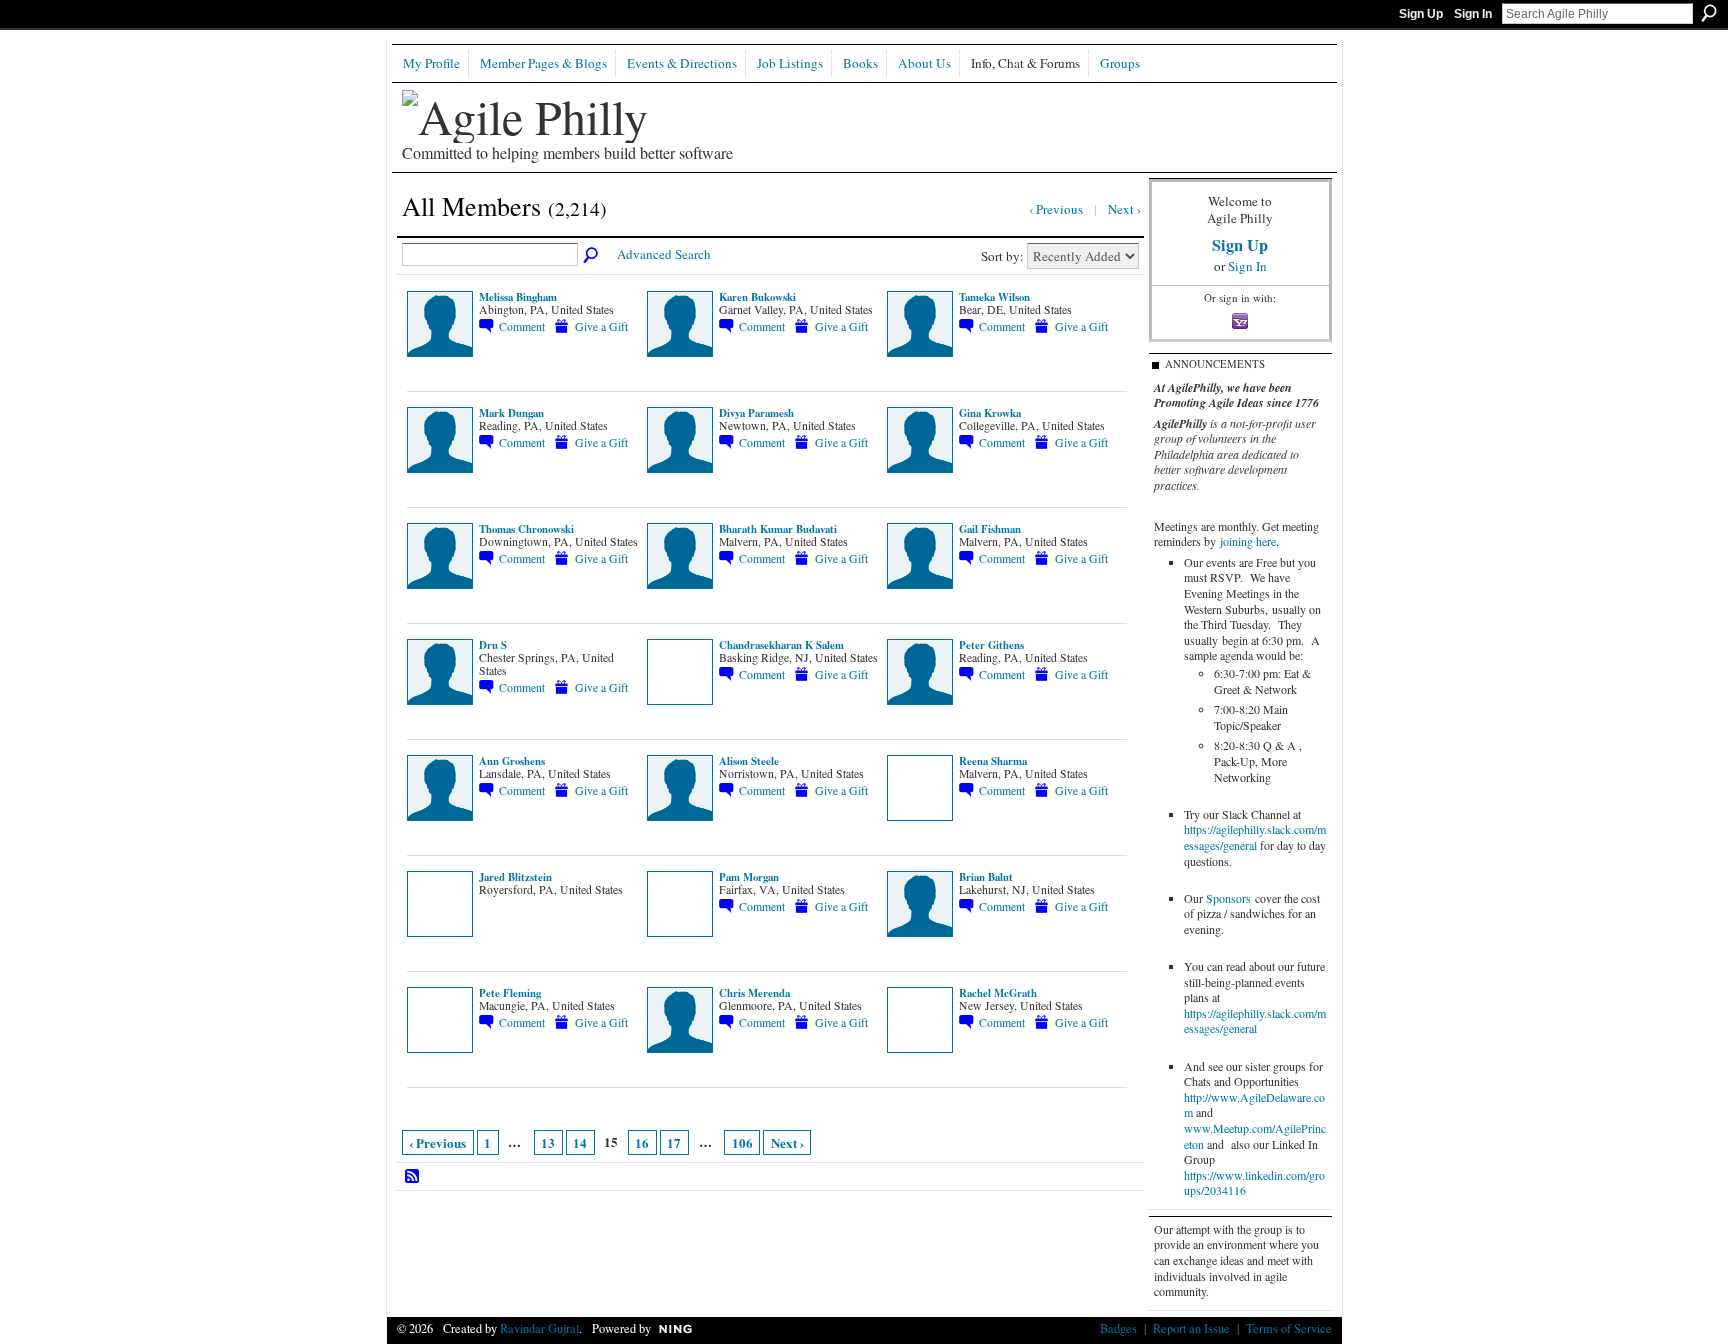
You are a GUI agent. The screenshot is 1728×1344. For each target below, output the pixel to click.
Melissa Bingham (518, 297)
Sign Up (1421, 14)
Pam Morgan (749, 877)
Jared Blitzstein (515, 877)
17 (674, 1142)
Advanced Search (664, 254)
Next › (787, 1142)
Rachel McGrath (998, 993)
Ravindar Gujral (539, 1328)
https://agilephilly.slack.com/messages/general (1255, 837)
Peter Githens (991, 645)
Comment (522, 326)
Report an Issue (1191, 1328)
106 (742, 1142)
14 (580, 1142)
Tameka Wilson (994, 297)
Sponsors (1228, 898)
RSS (413, 1177)
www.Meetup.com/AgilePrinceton (1255, 1136)
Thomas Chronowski (526, 529)
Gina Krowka (990, 413)
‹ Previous (437, 1142)
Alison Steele (749, 761)
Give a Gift (601, 326)
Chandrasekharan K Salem (781, 645)
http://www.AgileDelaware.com (1254, 1105)
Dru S (493, 645)
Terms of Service (1289, 1328)
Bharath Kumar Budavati (778, 529)
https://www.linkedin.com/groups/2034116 (1254, 1183)
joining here (1248, 541)
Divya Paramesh (756, 413)
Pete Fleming (510, 993)
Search (1709, 13)
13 (548, 1142)
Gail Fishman (990, 529)
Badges (1118, 1328)
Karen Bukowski (757, 297)
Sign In (1473, 14)
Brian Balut (986, 877)
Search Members (592, 256)
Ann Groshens (512, 761)
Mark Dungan (511, 413)
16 (642, 1142)
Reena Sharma (993, 761)
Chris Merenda (754, 993)
